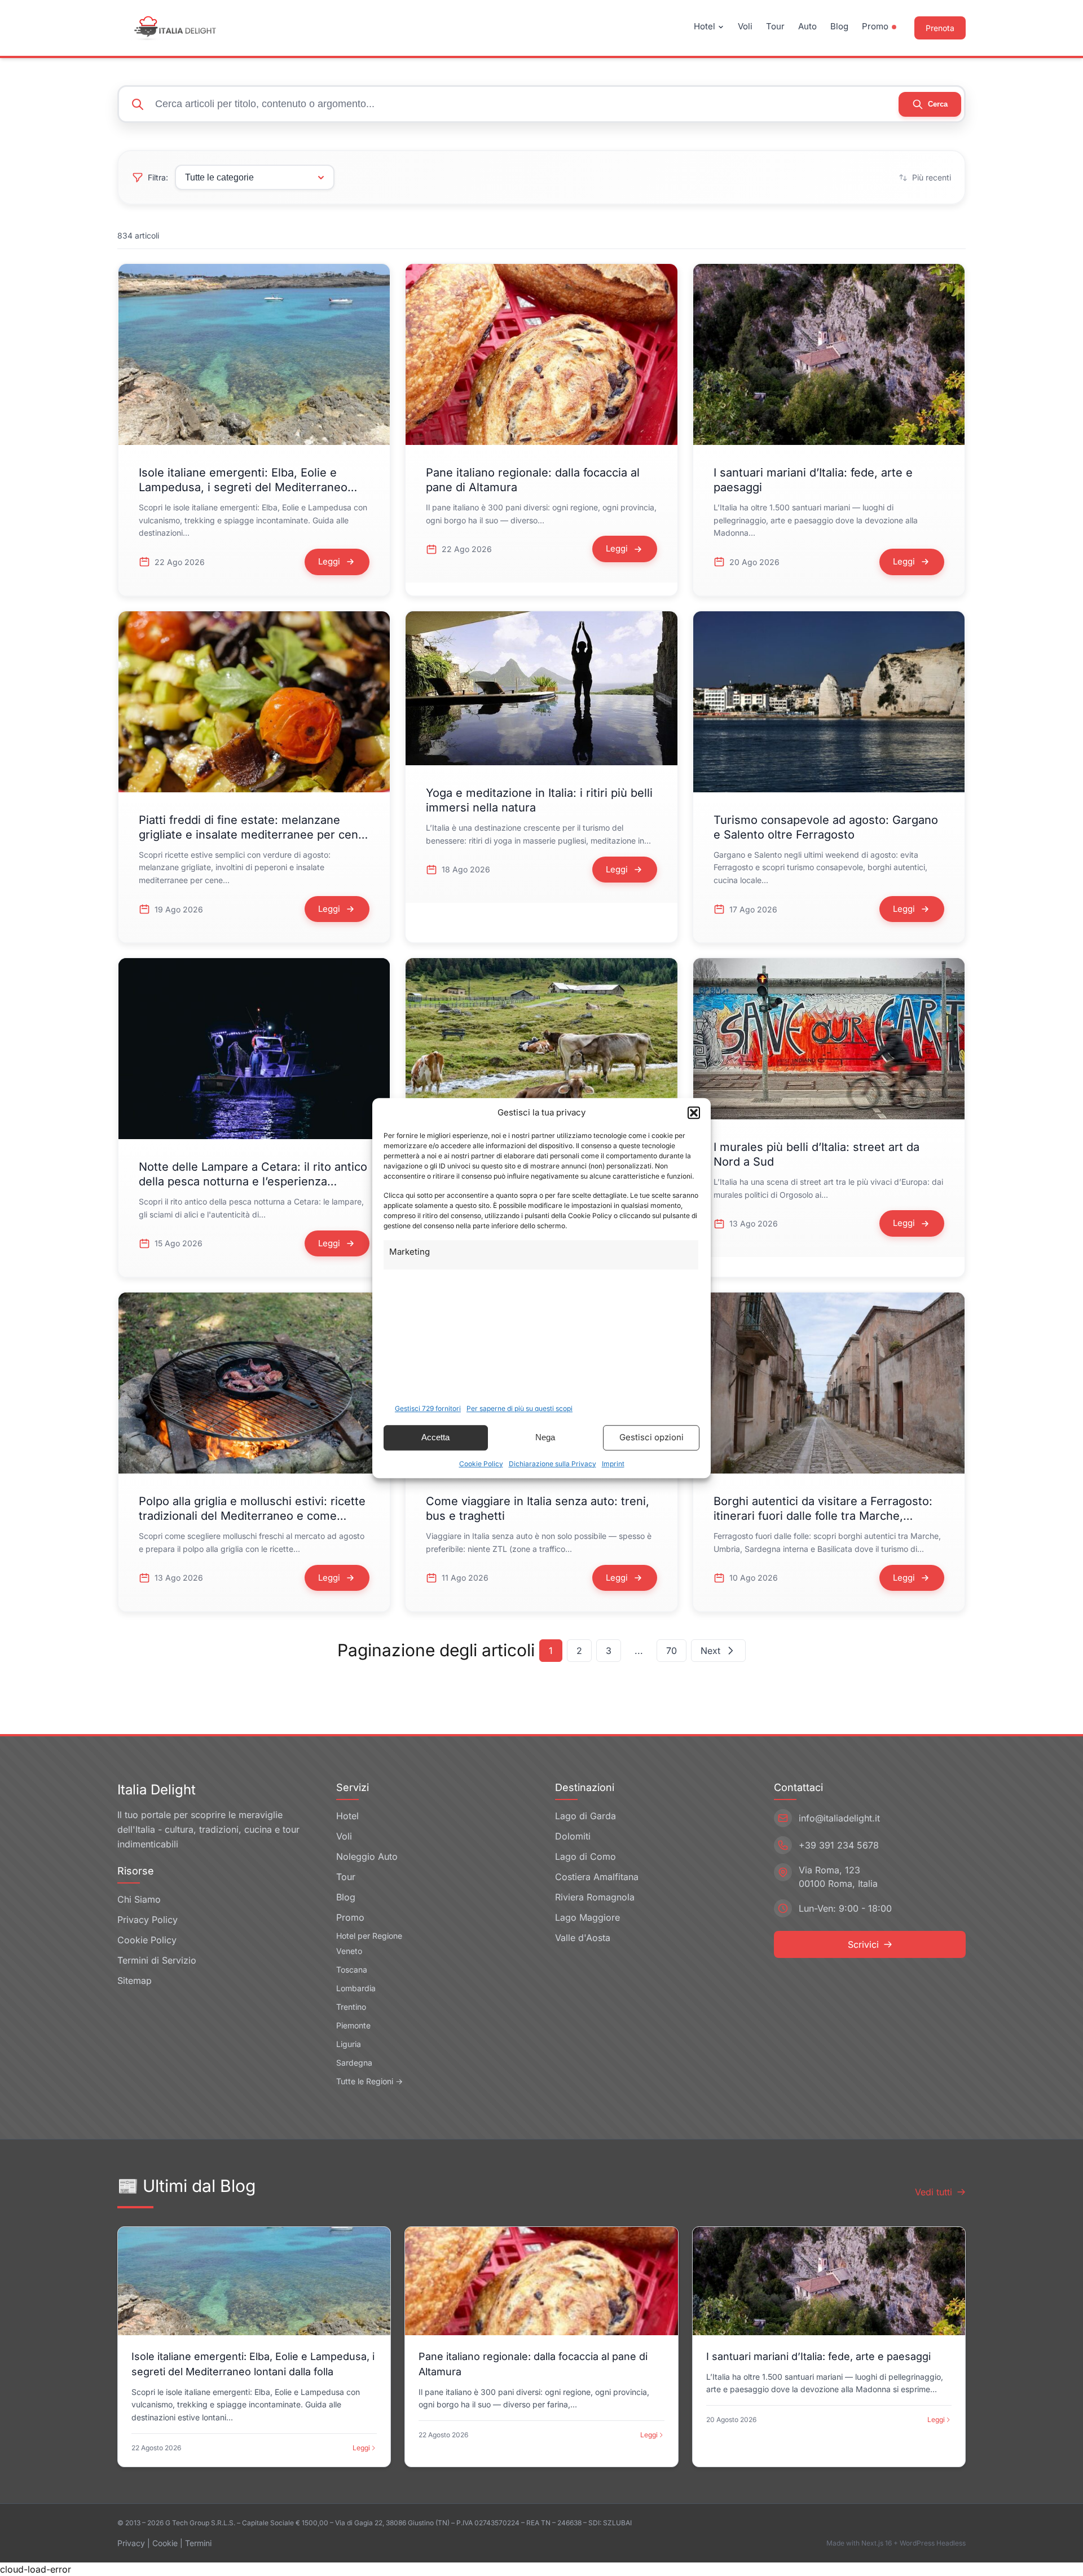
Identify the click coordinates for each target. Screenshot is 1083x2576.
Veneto (349, 1951)
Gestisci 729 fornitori (428, 1408)
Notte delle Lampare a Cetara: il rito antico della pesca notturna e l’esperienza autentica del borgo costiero (253, 1181)
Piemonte (353, 2025)
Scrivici (863, 1944)
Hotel (705, 26)
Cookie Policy (481, 1464)
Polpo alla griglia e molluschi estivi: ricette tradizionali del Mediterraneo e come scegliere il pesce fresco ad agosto (252, 1516)
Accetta (435, 1437)
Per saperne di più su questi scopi (520, 1408)
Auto (807, 26)
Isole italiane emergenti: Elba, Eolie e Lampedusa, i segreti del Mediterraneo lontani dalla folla (243, 487)
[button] (694, 1113)
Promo (875, 26)
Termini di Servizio (157, 1960)
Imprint (613, 1464)
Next (710, 1651)
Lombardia (356, 1988)
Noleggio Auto (367, 1856)
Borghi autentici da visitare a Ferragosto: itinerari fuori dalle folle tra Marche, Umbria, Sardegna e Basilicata (823, 1516)
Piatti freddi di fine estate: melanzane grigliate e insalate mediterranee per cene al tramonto (252, 835)
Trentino (351, 2007)
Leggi (361, 2448)
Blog (839, 26)
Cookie (165, 2543)
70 (672, 1651)
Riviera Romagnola (595, 1897)
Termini (198, 2543)
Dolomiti (573, 1836)
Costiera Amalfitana (597, 1877)
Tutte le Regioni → (369, 2081)
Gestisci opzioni (651, 1437)
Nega (545, 1437)
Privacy (131, 2543)
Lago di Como (585, 1856)
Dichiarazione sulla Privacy (552, 1464)
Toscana (352, 1970)
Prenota (940, 28)
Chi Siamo (139, 1899)
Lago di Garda (585, 1816)
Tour (775, 26)
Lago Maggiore (587, 1917)
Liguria (349, 2044)
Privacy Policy (148, 1920)
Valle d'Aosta (583, 1938)
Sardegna (354, 2063)
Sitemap (135, 1980)
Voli (745, 26)
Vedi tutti (934, 2192)
